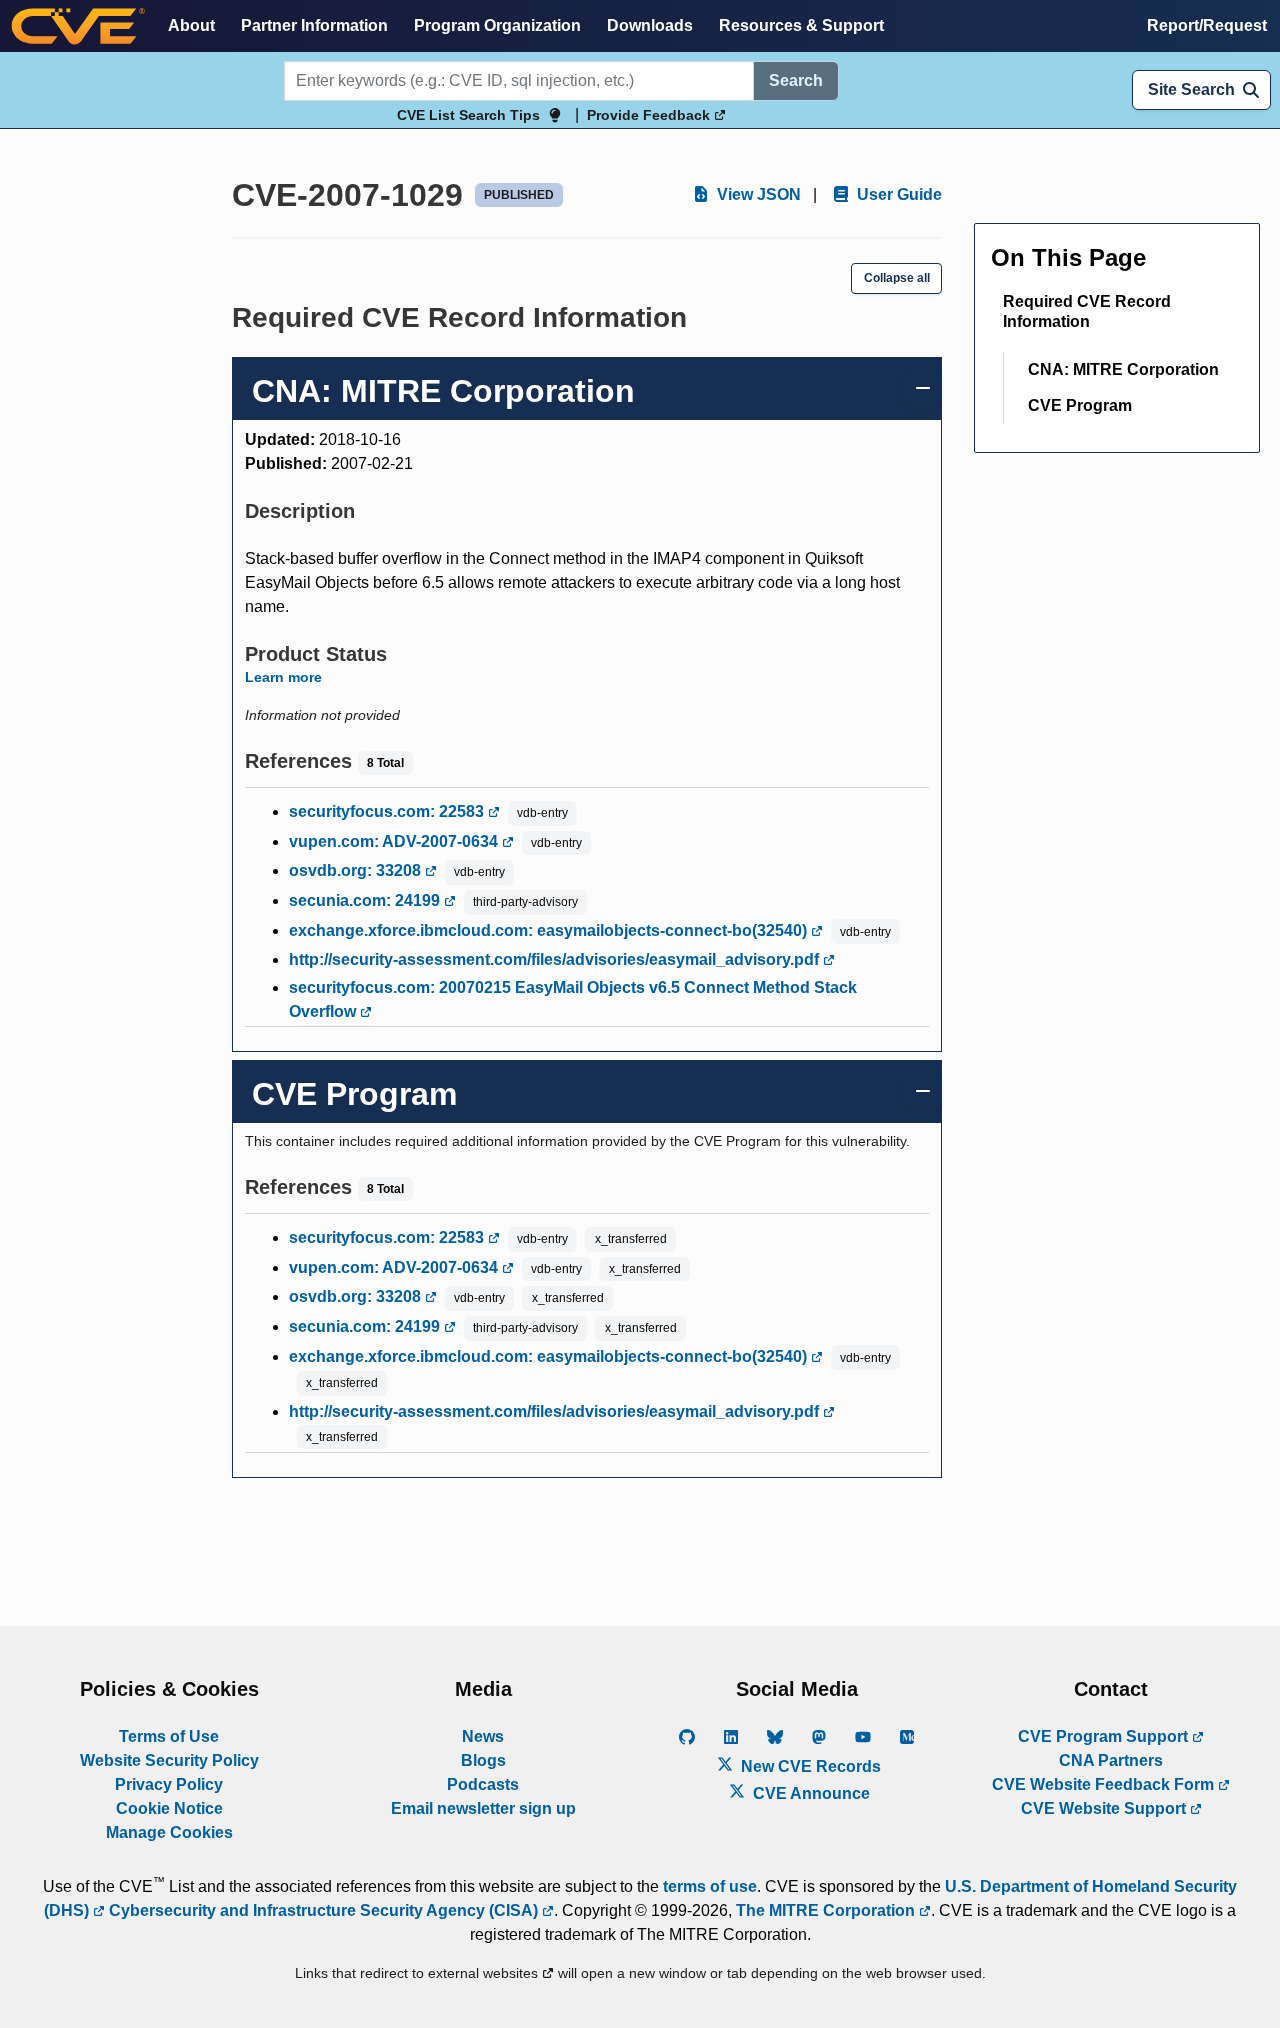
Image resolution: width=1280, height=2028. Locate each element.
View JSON (757, 194)
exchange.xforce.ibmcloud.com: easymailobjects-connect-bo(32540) (550, 930)
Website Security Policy (169, 1760)
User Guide (897, 194)
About (191, 25)
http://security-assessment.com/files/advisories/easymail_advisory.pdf (556, 959)
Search (796, 80)
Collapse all (897, 278)
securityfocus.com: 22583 (388, 811)
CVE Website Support (1105, 1808)
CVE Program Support (1105, 1736)
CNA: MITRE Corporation (1123, 369)
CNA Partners (1111, 1760)
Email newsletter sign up (483, 1808)
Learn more (283, 677)
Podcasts (483, 1784)
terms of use (710, 1886)
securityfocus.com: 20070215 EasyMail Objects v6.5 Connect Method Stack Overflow (573, 999)
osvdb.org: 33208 (357, 870)
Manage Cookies (169, 1832)
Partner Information (314, 25)
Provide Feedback (650, 115)
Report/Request (1207, 25)
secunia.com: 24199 (366, 900)
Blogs (483, 1760)
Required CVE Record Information (1087, 311)
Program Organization (497, 25)
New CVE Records (809, 1766)
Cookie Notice (169, 1808)
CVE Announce (809, 1793)
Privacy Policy (169, 1784)
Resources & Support (801, 25)
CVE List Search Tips (468, 115)
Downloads (650, 25)
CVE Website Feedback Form (1105, 1784)
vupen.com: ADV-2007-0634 (395, 841)
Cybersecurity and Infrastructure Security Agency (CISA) (323, 1910)
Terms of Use (169, 1736)
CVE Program (1080, 405)
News (483, 1736)
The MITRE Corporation (827, 1910)
